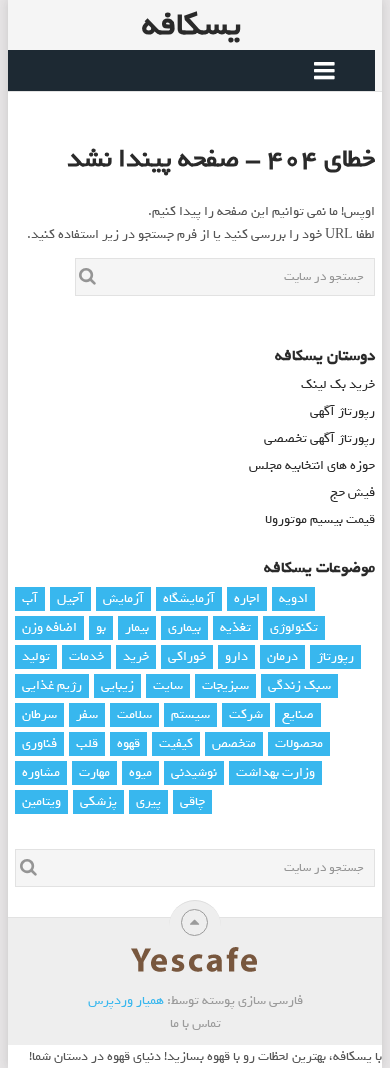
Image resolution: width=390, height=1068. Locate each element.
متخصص (234, 743)
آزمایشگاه (189, 598)
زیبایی (117, 685)
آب (30, 598)
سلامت (134, 714)
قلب (87, 743)
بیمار (137, 627)
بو (101, 627)
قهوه (128, 743)
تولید (36, 656)
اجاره (247, 598)
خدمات (86, 656)
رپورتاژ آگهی (342, 411)
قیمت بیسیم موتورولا (320, 519)
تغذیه (235, 627)
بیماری (184, 627)
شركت (246, 714)
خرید (136, 656)
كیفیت (176, 743)
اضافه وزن (49, 627)
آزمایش (123, 598)
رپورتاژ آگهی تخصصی (319, 438)
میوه (140, 772)
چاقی (192, 801)
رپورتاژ (335, 656)
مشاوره (41, 772)
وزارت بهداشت (275, 772)
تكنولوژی (294, 627)
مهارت (94, 772)
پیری (148, 801)
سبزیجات (225, 685)
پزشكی (98, 801)
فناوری (39, 743)
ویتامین (41, 801)
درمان (282, 656)
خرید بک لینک (338, 384)
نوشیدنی (194, 772)
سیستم (190, 714)
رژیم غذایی (52, 685)
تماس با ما (195, 1023)
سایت (168, 685)
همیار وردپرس (126, 1000)
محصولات (299, 743)
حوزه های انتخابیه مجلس (312, 465)
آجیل (70, 598)
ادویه (293, 598)
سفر (87, 714)
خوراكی (187, 656)
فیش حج (352, 492)
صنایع (298, 714)
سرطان (39, 714)
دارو (236, 656)
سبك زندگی (299, 685)
